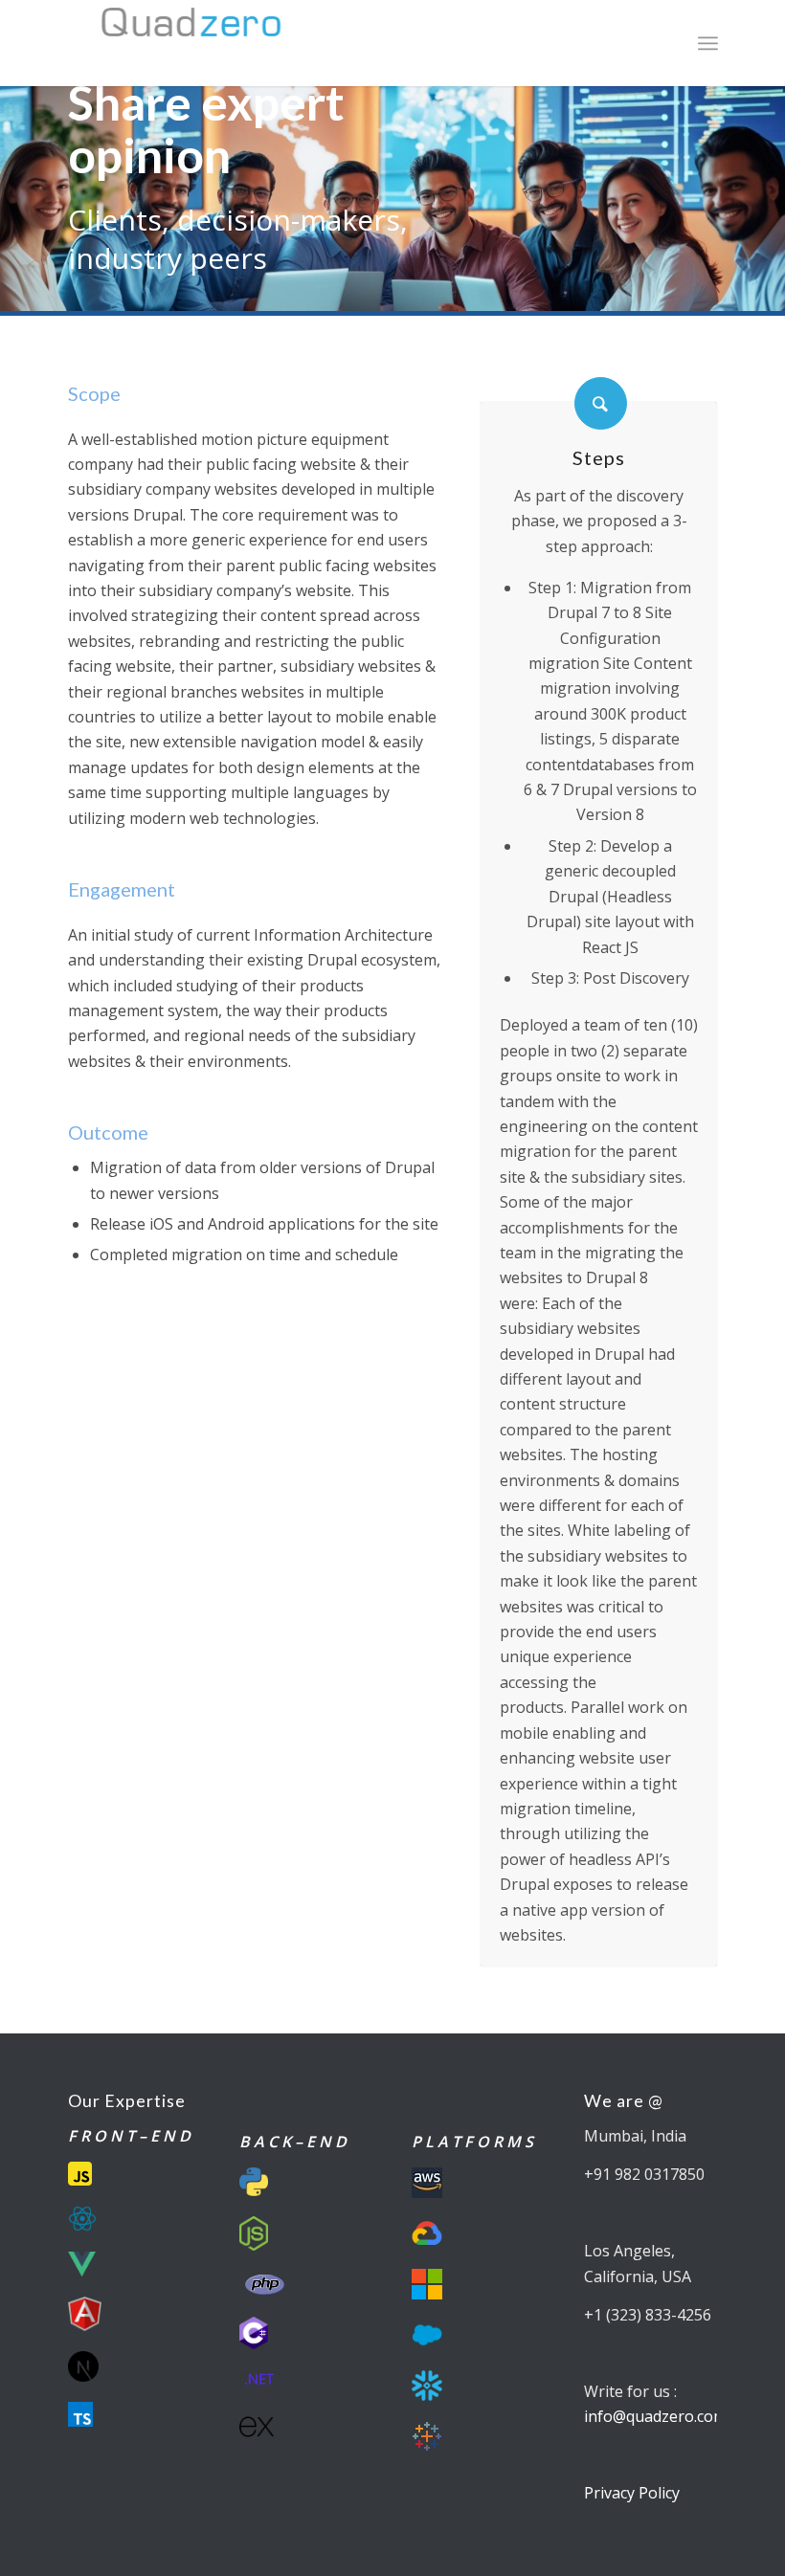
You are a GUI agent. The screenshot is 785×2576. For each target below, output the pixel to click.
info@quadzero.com (655, 2416)
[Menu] (708, 43)
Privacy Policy (632, 2493)
